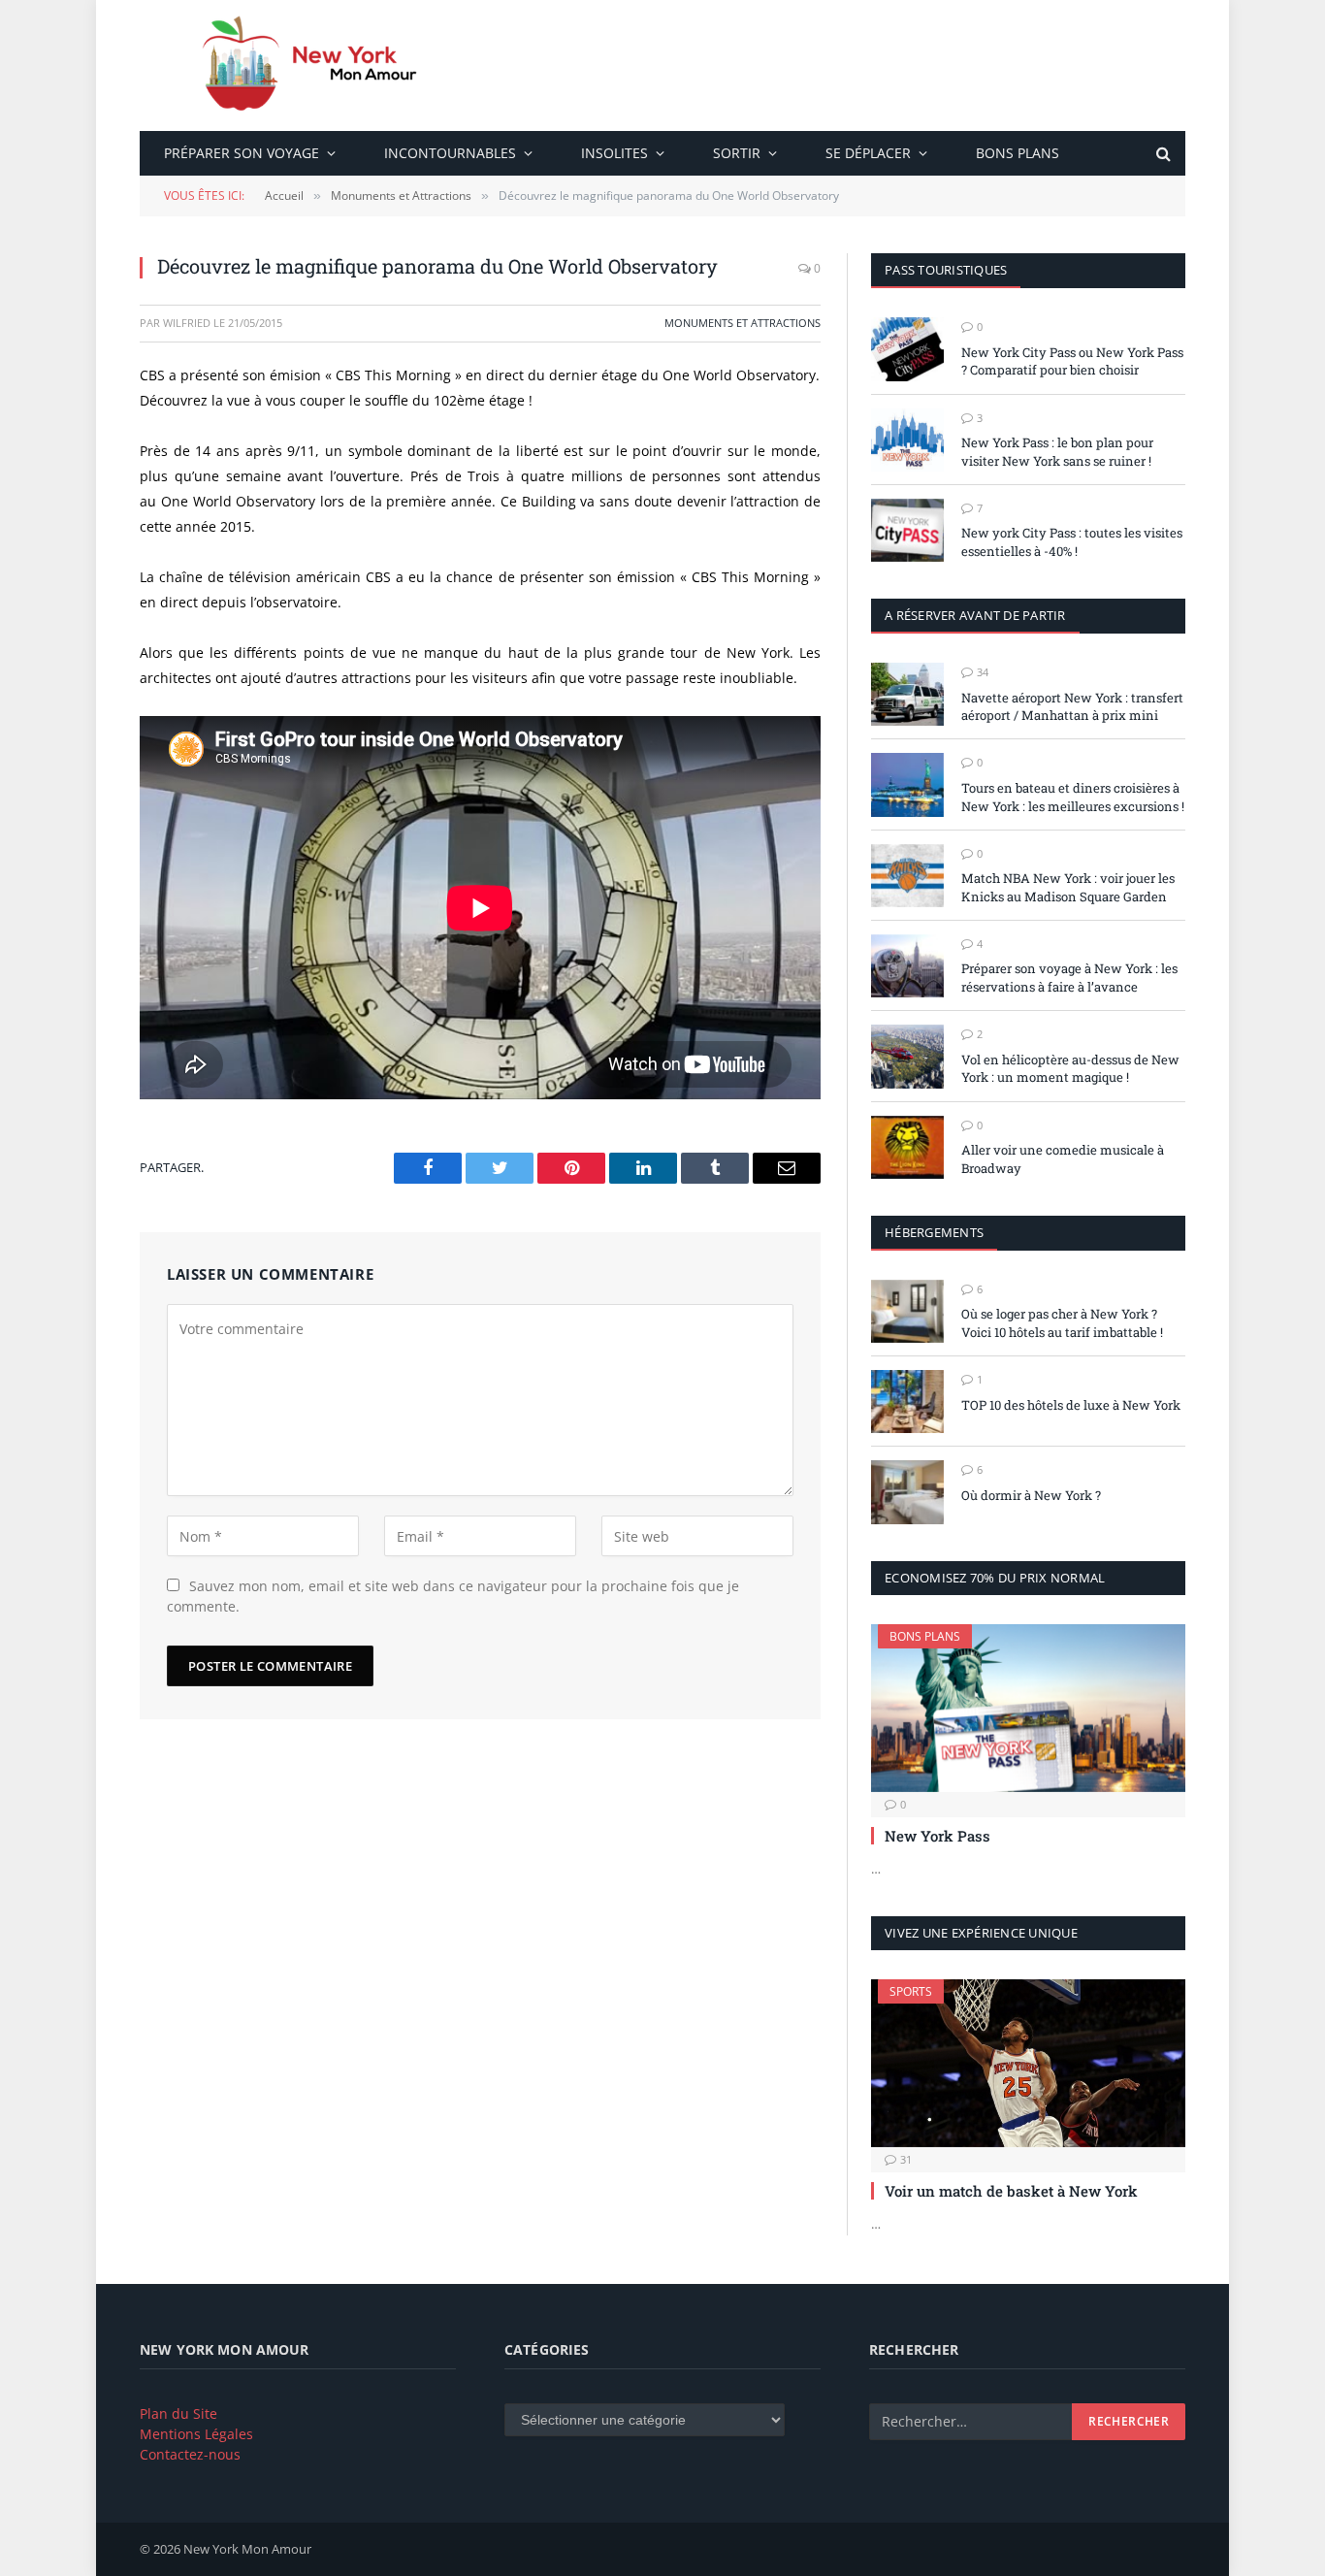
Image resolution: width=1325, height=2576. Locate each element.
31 (906, 2159)
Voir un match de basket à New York (1011, 2191)
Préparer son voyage (242, 153)
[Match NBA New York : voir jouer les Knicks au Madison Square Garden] (907, 876)
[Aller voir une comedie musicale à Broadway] (907, 1147)
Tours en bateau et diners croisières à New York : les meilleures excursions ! (1073, 797)
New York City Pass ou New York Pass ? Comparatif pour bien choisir (1072, 361)
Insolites (614, 153)
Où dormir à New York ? (1031, 1495)
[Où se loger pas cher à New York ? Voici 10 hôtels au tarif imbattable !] (907, 1311)
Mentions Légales (196, 2434)
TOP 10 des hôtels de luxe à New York (1071, 1405)
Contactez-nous (190, 2454)
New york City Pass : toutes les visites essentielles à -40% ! (1072, 542)
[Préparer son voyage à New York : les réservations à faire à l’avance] (907, 966)
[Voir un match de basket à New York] (1028, 2063)
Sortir (737, 153)
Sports (911, 1991)
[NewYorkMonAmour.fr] (318, 65)
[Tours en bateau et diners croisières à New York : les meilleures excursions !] (907, 784)
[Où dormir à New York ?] (907, 1492)
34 (983, 672)
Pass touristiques (946, 270)
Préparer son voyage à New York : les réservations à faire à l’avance (1069, 978)
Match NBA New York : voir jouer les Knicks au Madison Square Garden (1068, 887)
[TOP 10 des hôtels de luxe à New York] (907, 1402)
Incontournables (450, 153)
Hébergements (934, 1232)
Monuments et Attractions (743, 323)
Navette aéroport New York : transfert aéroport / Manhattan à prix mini (1072, 707)
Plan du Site (178, 2413)
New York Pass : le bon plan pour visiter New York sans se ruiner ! (1057, 452)
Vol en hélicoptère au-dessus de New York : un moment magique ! (1070, 1069)
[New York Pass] (1028, 1708)
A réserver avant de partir (975, 615)
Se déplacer (868, 153)
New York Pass (937, 1836)
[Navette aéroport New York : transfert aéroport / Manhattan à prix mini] (907, 694)
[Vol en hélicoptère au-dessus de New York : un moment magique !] (907, 1056)
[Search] (1162, 154)
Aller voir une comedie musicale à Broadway (1063, 1159)
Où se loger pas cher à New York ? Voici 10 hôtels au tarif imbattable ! (1062, 1323)
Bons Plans (1018, 153)
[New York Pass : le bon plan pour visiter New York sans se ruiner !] (907, 440)
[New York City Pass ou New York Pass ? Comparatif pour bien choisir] (907, 349)
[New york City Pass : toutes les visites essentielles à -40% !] (907, 530)
